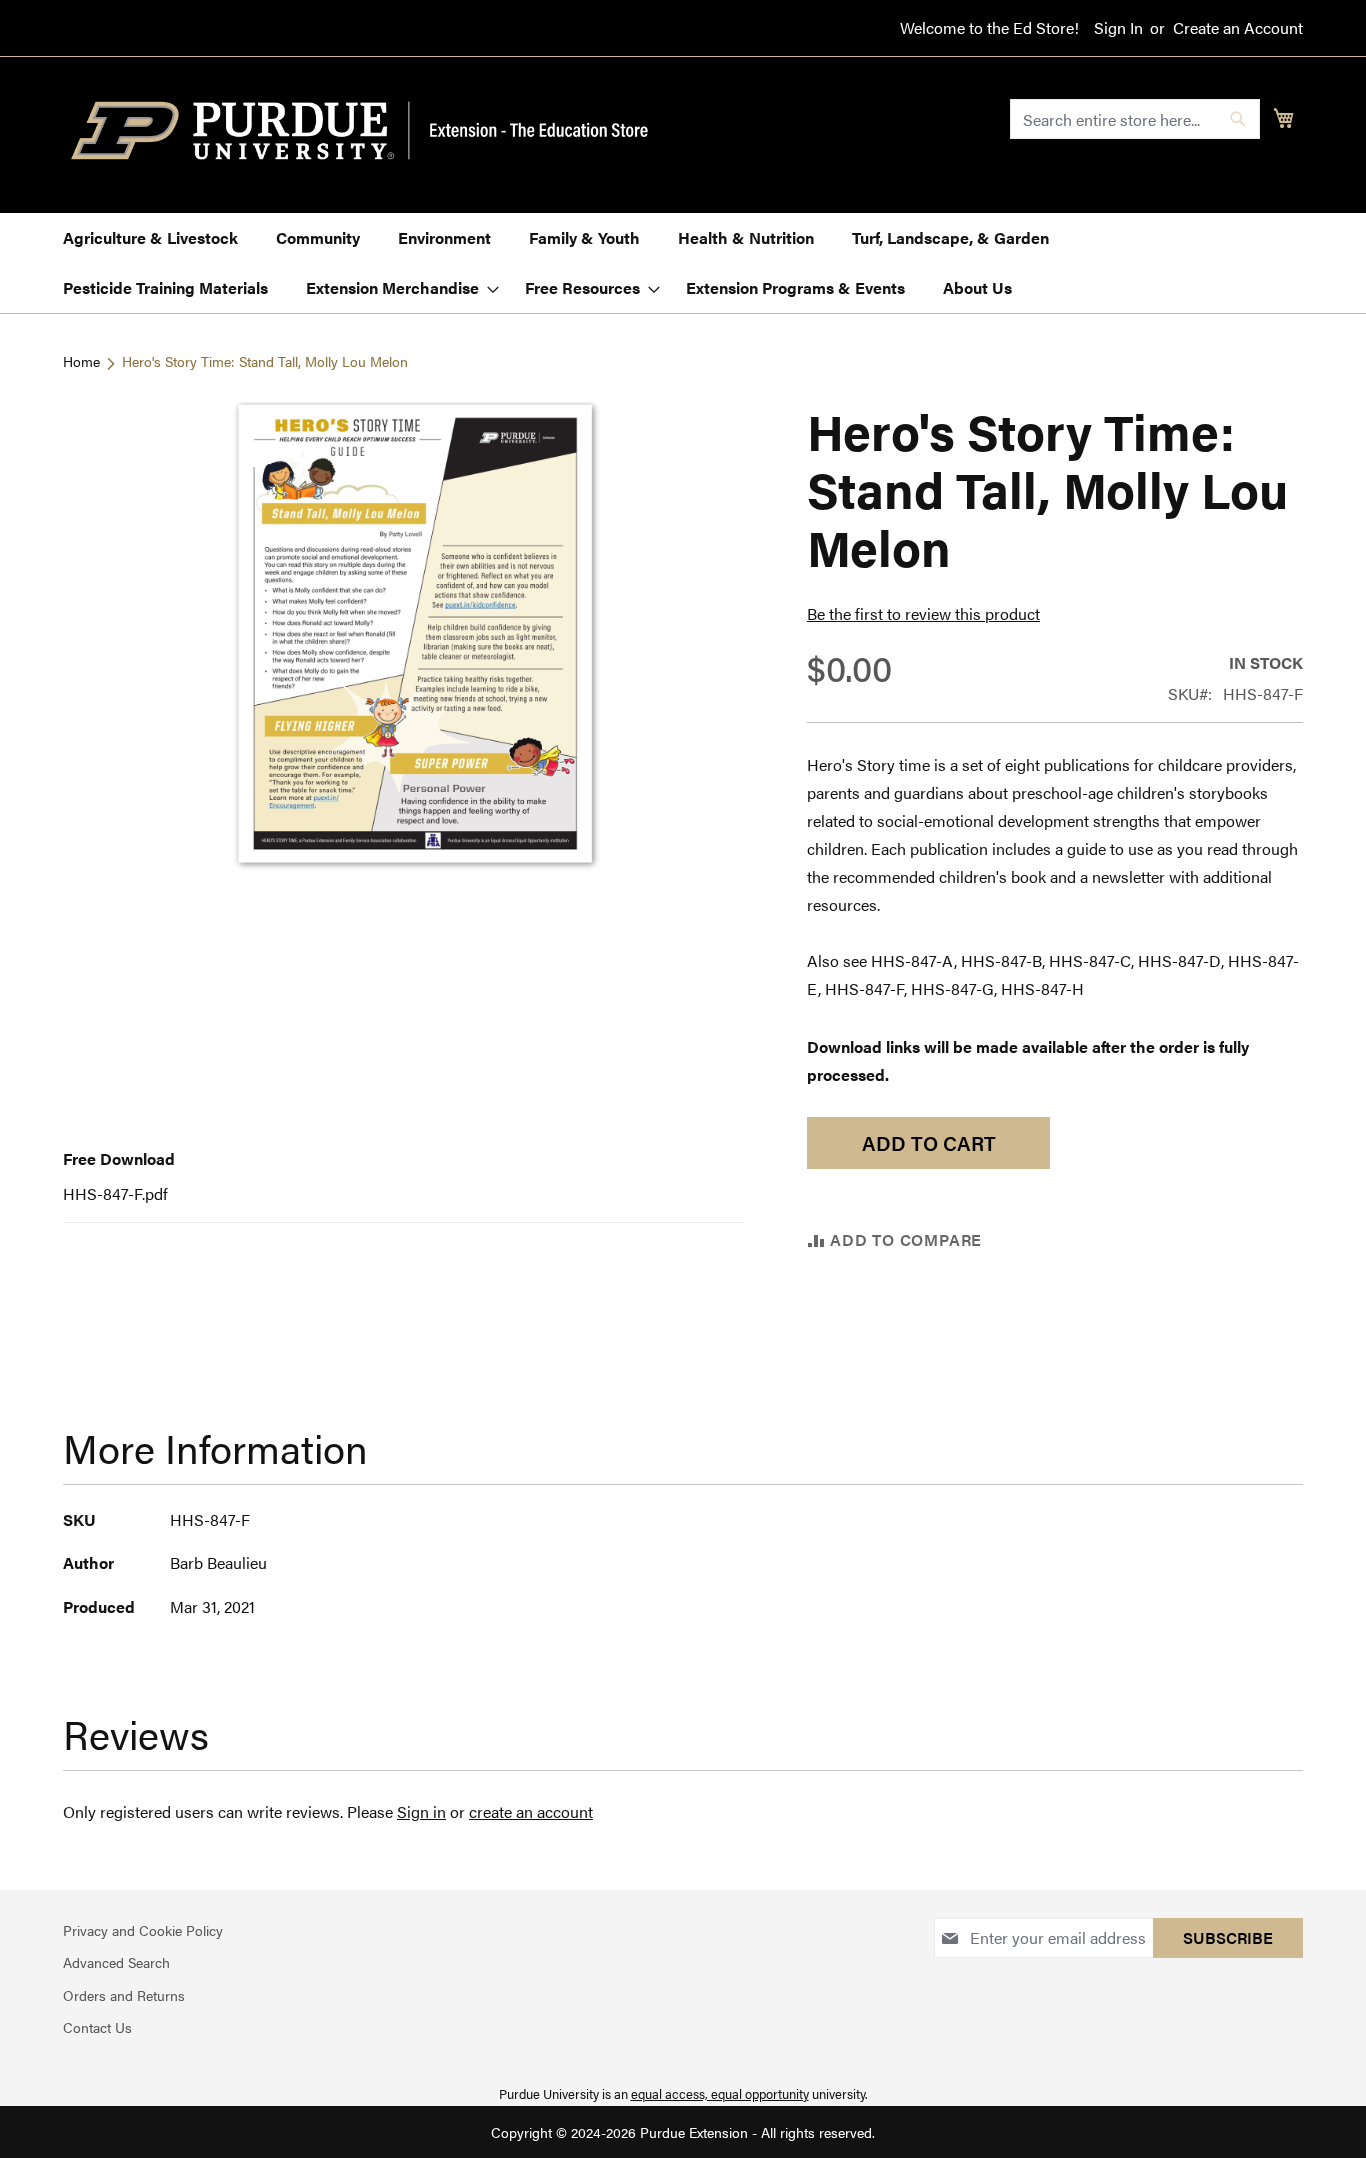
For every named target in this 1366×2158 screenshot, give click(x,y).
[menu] (683, 263)
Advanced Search (116, 1962)
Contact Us (97, 2027)
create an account (531, 1811)
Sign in (421, 1811)
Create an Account (1238, 28)
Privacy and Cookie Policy (143, 1930)
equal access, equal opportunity (720, 2093)
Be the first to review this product (923, 613)
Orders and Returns (124, 1995)
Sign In (1118, 28)
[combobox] (1135, 119)
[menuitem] (150, 238)
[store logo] (371, 131)
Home (81, 361)
